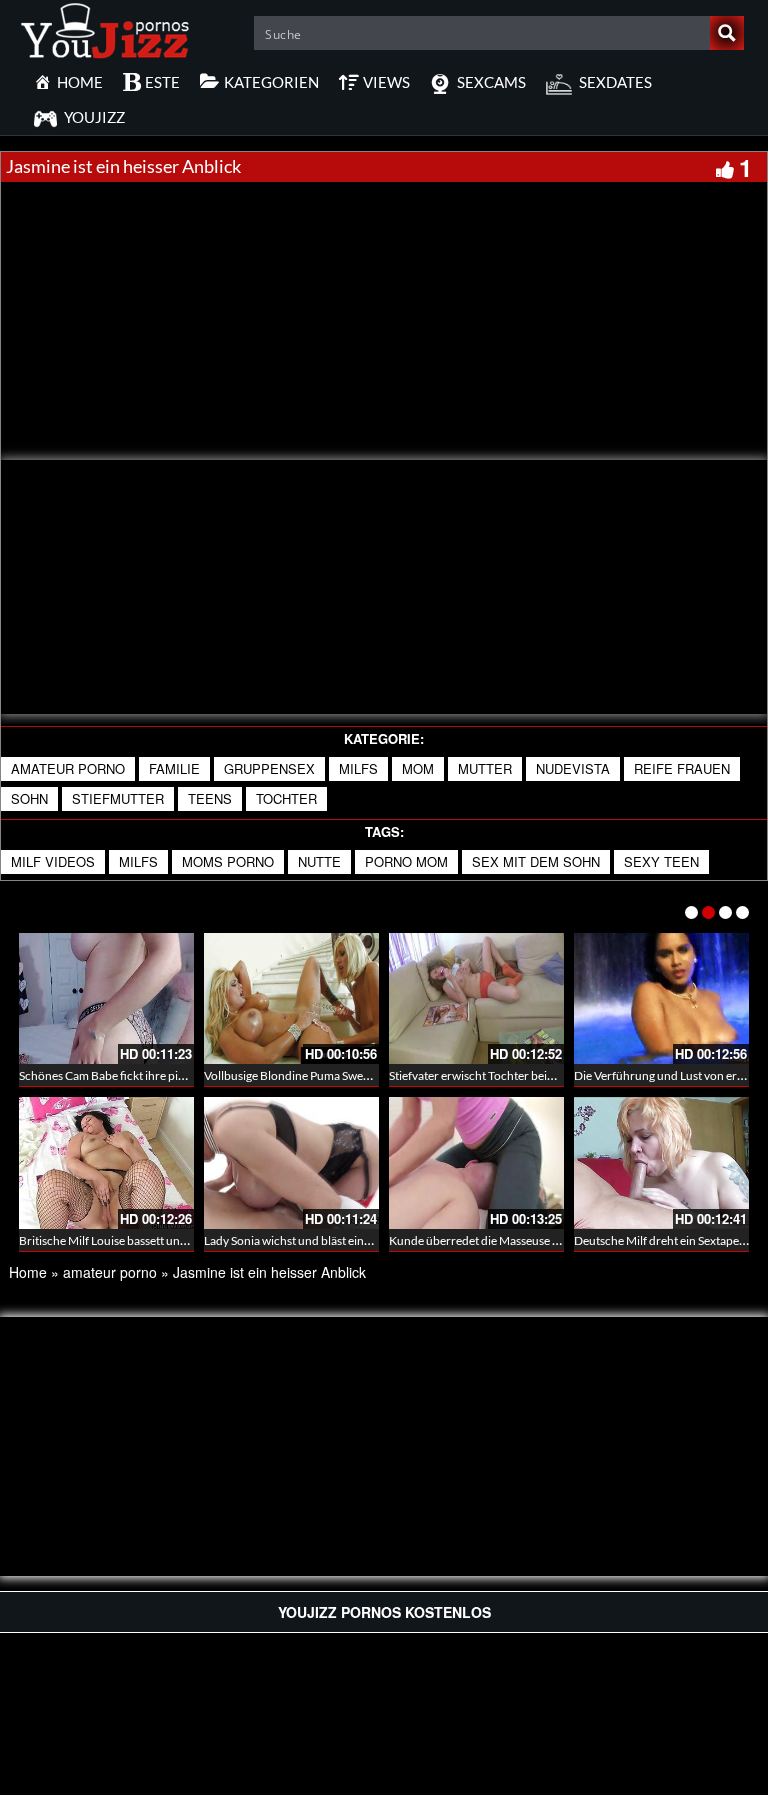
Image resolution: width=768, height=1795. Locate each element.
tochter (286, 798)
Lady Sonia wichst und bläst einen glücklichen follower (344, 1240)
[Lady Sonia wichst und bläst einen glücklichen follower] (291, 1162)
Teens (210, 798)
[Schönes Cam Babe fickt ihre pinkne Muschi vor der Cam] (106, 998)
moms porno (228, 861)
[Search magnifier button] (727, 33)
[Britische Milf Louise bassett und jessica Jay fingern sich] (106, 1162)
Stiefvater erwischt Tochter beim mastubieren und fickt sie (539, 1075)
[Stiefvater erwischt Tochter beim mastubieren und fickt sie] (476, 998)
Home (28, 1272)
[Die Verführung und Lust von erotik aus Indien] (661, 998)
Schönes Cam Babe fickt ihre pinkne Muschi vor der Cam (165, 1075)
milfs (358, 768)
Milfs (138, 861)
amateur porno (68, 768)
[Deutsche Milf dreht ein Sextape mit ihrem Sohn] (661, 1162)
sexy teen (661, 861)
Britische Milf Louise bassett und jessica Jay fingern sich (162, 1240)
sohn (29, 798)
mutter (485, 768)
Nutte (319, 861)
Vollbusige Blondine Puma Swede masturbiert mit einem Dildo (364, 1075)
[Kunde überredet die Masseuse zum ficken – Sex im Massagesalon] (476, 1162)
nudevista (573, 768)
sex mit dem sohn (536, 861)
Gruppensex (269, 768)
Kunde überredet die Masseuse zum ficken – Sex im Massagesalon (558, 1240)
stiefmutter (118, 798)
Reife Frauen (682, 768)
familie (174, 768)
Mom (418, 768)
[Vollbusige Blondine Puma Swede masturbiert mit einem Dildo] (291, 998)
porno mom (406, 861)
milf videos (53, 861)
